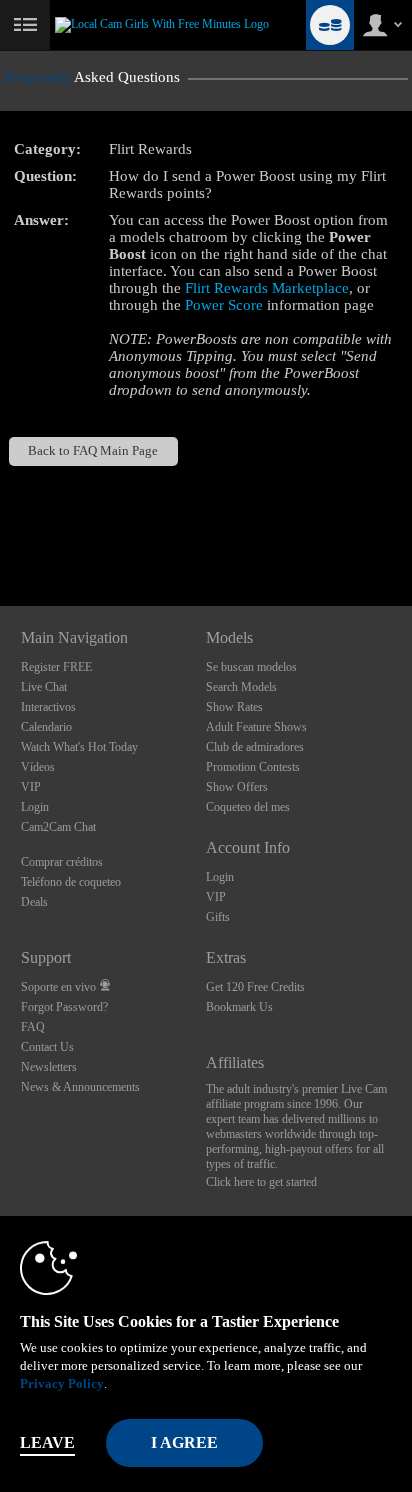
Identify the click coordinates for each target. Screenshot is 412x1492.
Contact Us (47, 1047)
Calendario (46, 727)
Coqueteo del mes (248, 807)
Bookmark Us (239, 1007)
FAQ (33, 1027)
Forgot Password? (64, 1007)
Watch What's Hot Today (79, 747)
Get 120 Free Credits (255, 987)
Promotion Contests (253, 767)
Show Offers (237, 787)
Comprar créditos (62, 862)
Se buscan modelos (251, 667)
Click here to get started (261, 1182)
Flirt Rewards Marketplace (267, 288)
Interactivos (48, 707)
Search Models (241, 687)
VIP (31, 787)
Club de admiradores (255, 747)
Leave (47, 1442)
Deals (34, 902)
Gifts (218, 917)
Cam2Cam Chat (58, 827)
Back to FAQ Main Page (93, 451)
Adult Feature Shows (256, 727)
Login (35, 807)
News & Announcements (80, 1087)
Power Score (224, 305)
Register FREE (56, 667)
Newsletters (49, 1067)
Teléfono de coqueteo (71, 882)
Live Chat (44, 687)
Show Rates (234, 707)
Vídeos (38, 767)
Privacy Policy (62, 1383)
